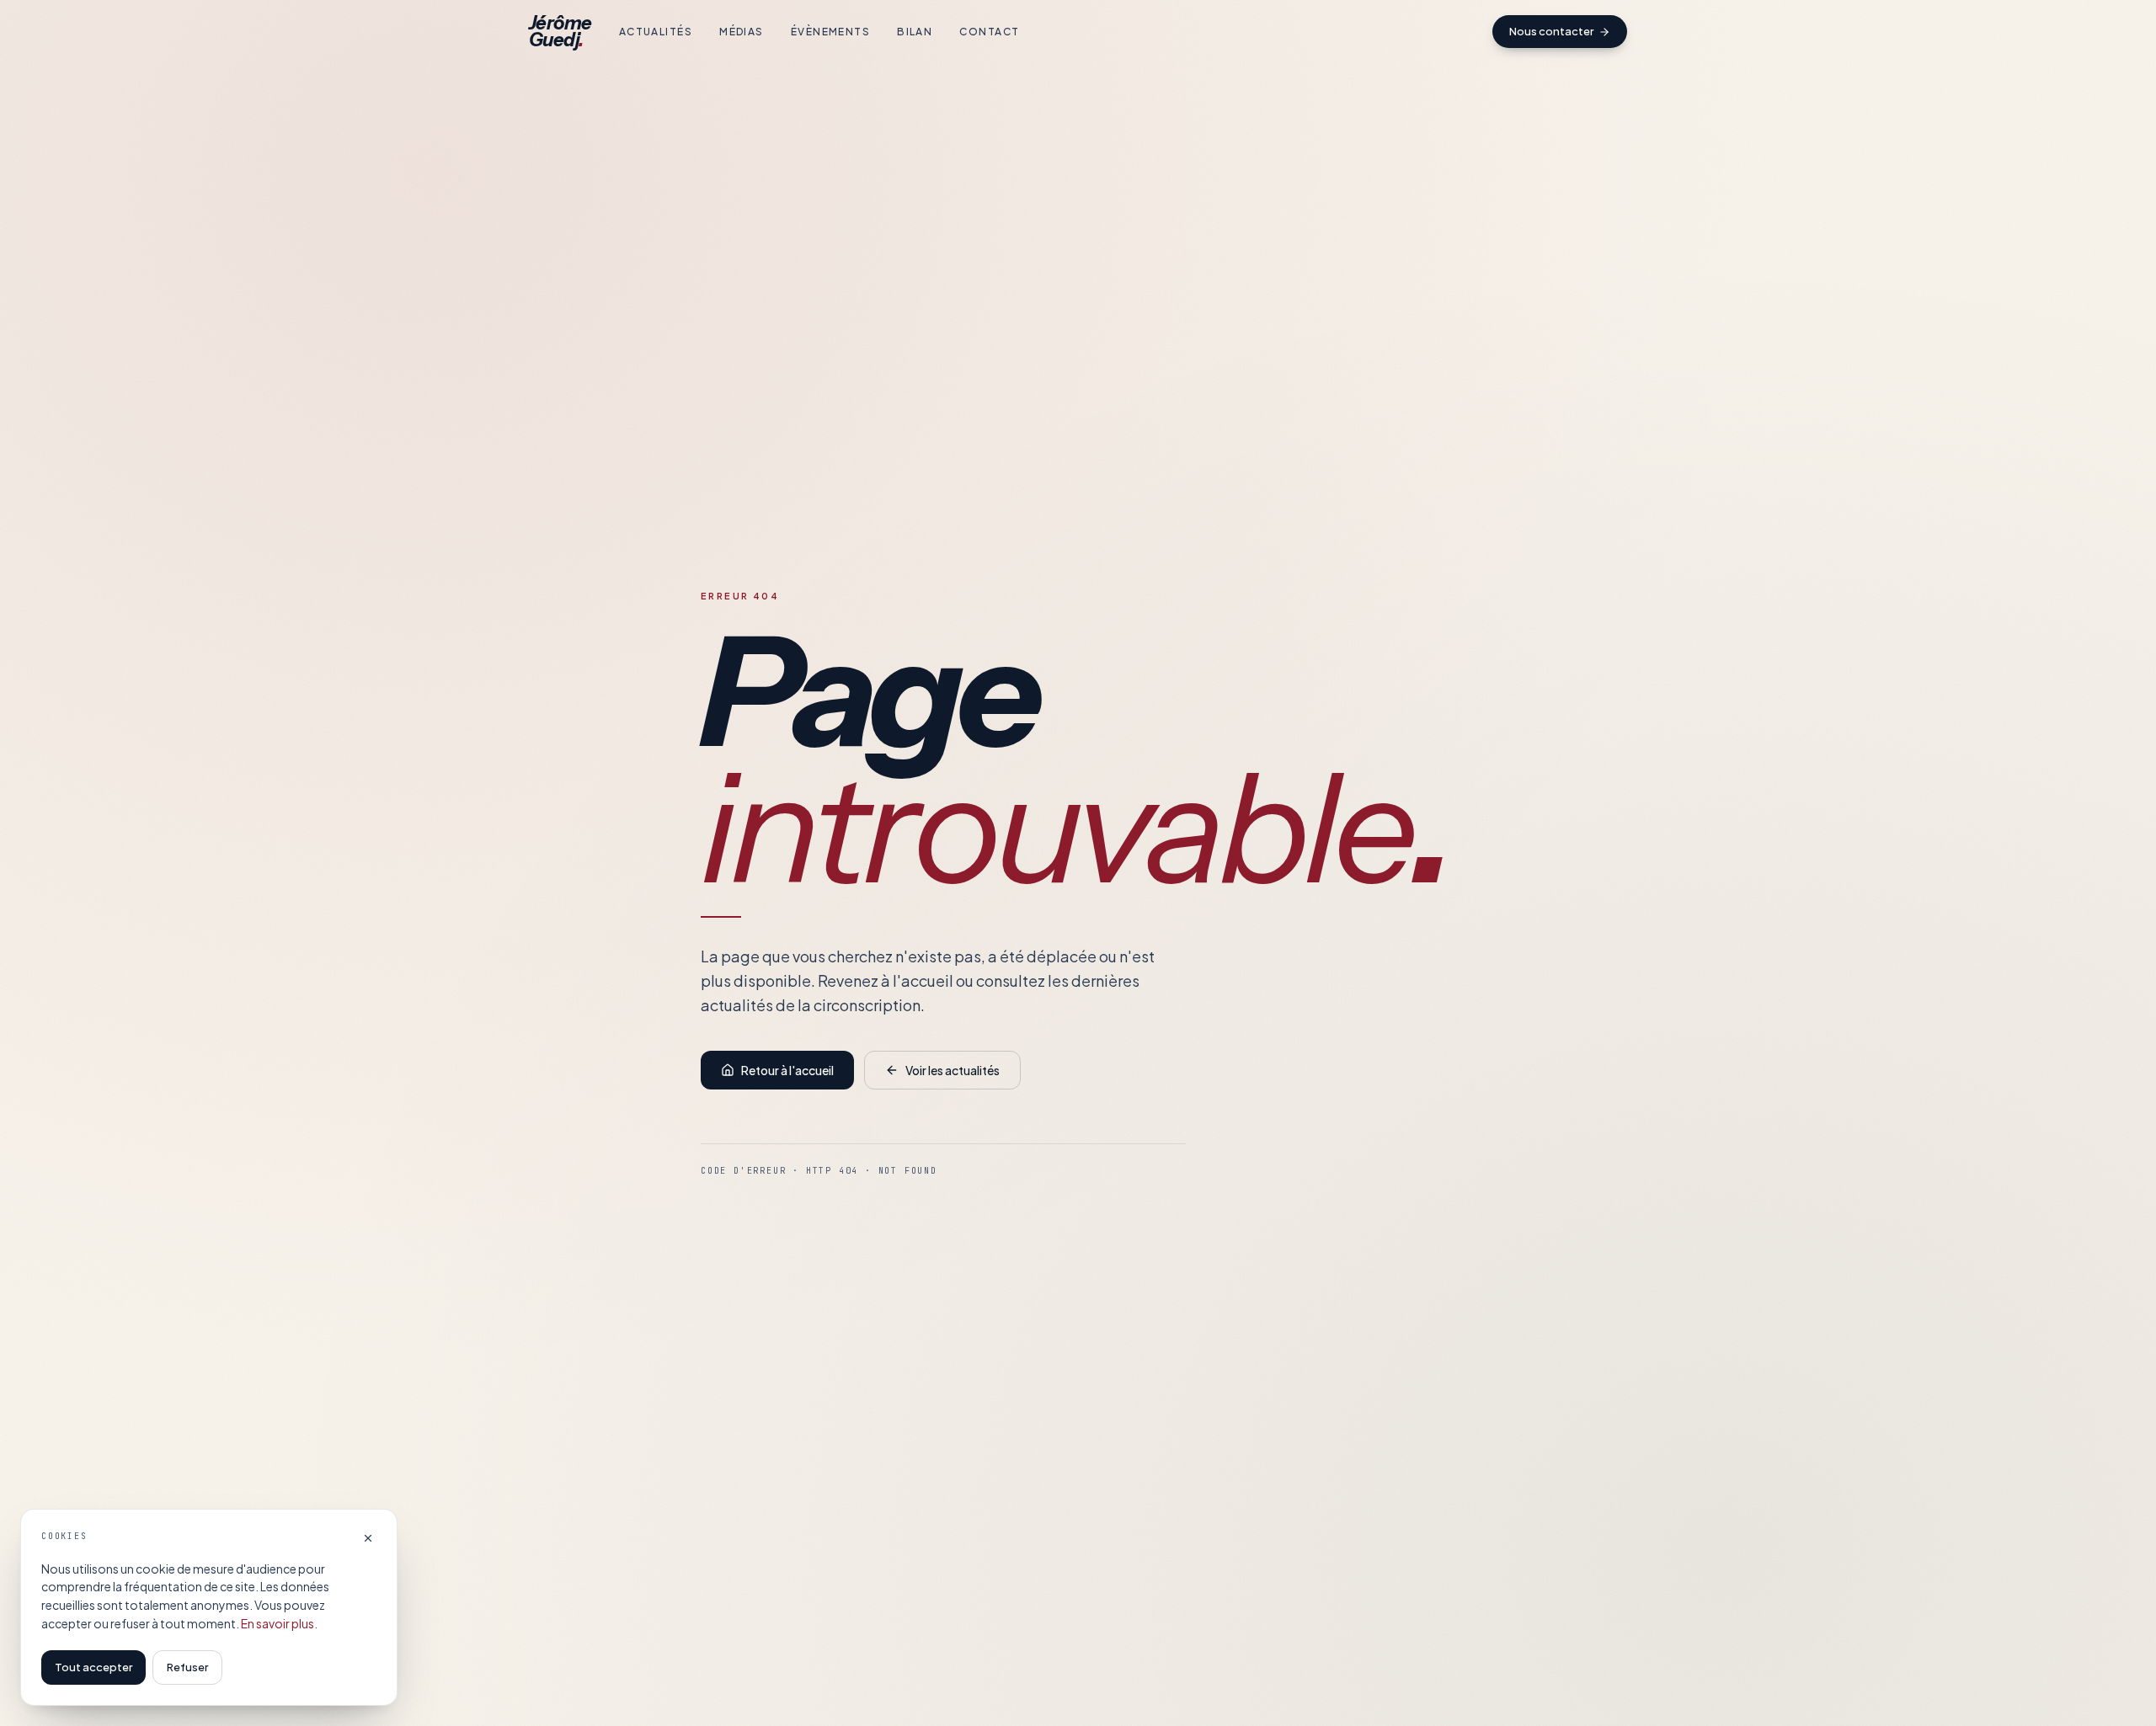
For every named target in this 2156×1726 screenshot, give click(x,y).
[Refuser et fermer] (368, 1538)
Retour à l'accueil (787, 1070)
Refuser (187, 1667)
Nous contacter (1551, 31)
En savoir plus (278, 1623)
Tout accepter (93, 1667)
